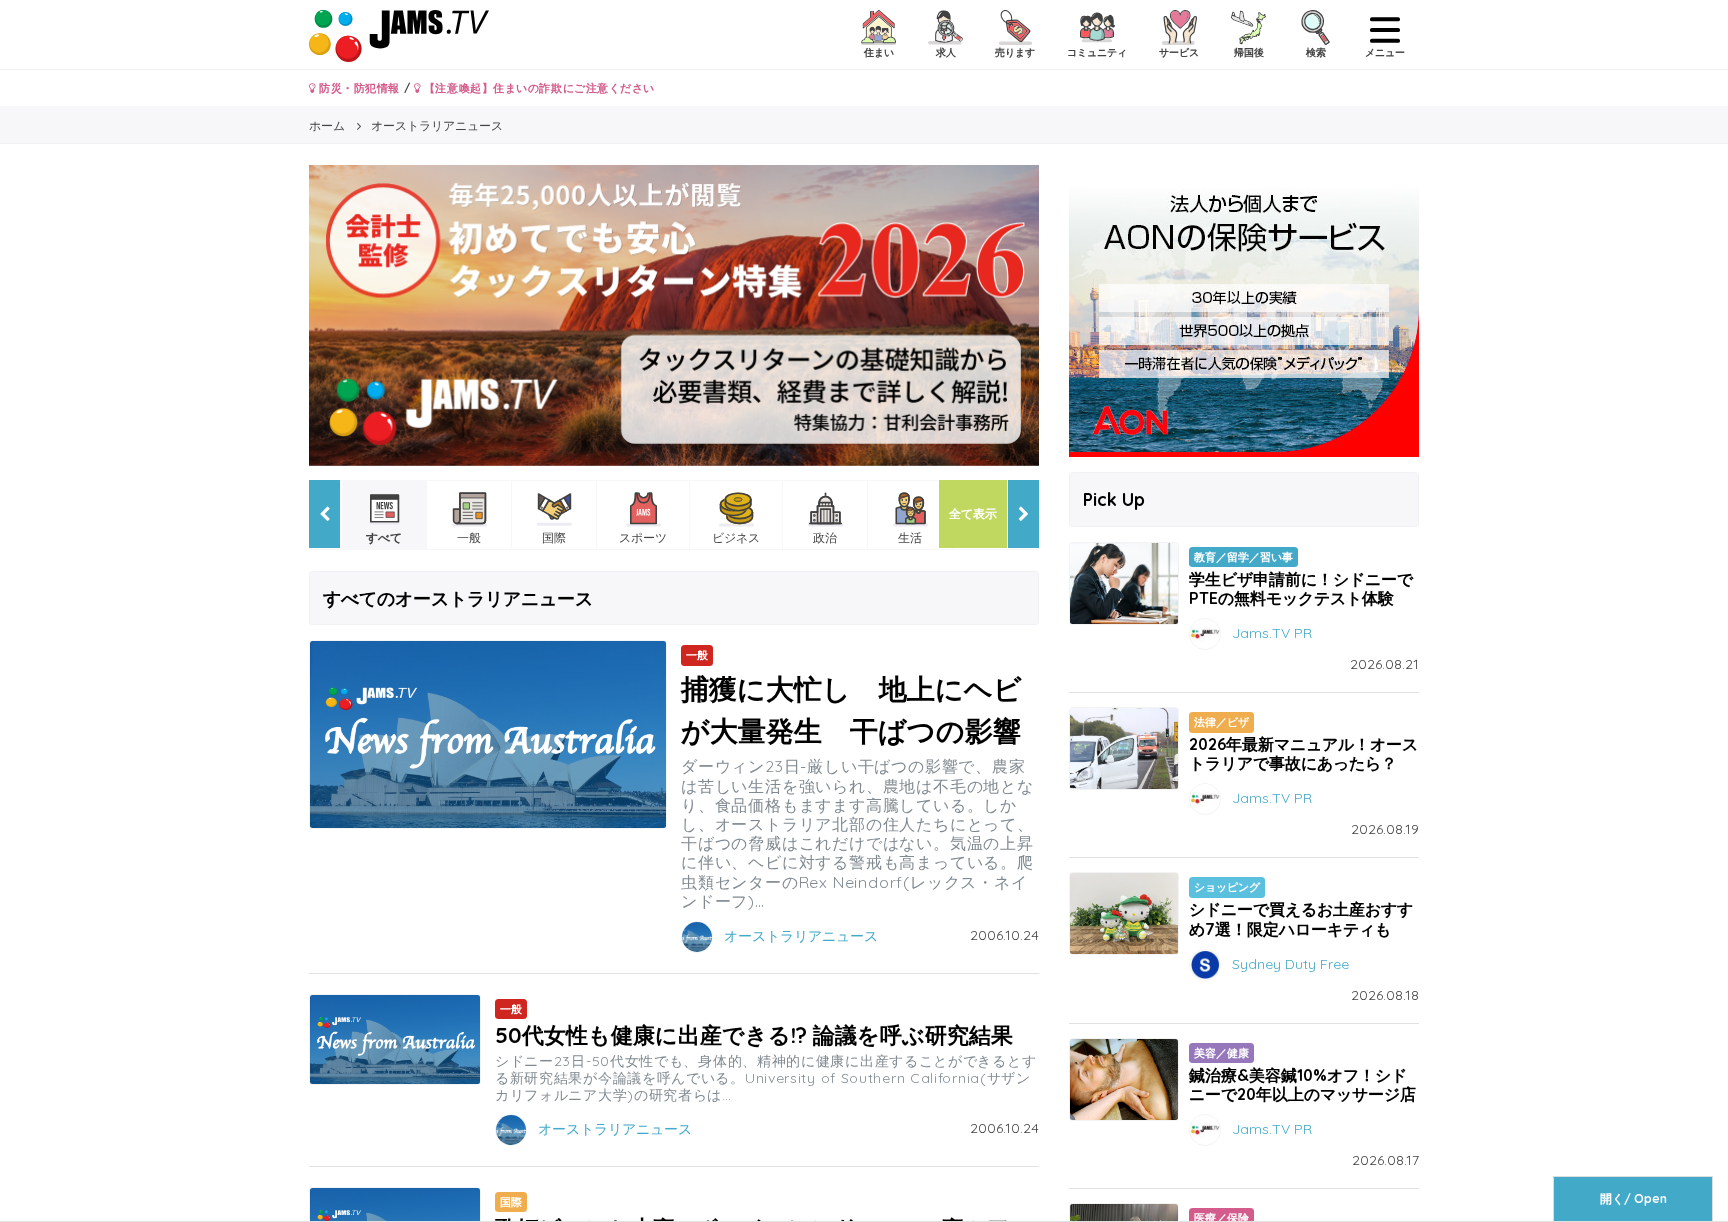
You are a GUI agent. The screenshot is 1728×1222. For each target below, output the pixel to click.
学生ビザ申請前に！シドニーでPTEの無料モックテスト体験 (1301, 588)
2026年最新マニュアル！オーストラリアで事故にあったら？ (1303, 753)
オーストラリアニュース (801, 935)
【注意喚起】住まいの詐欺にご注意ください (537, 88)
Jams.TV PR (1272, 633)
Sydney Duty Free (1290, 963)
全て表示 (973, 513)
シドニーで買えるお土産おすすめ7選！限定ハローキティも (1301, 918)
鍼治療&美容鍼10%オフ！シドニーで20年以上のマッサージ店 (1302, 1084)
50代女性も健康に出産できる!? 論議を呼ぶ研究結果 (754, 1034)
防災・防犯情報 (358, 88)
